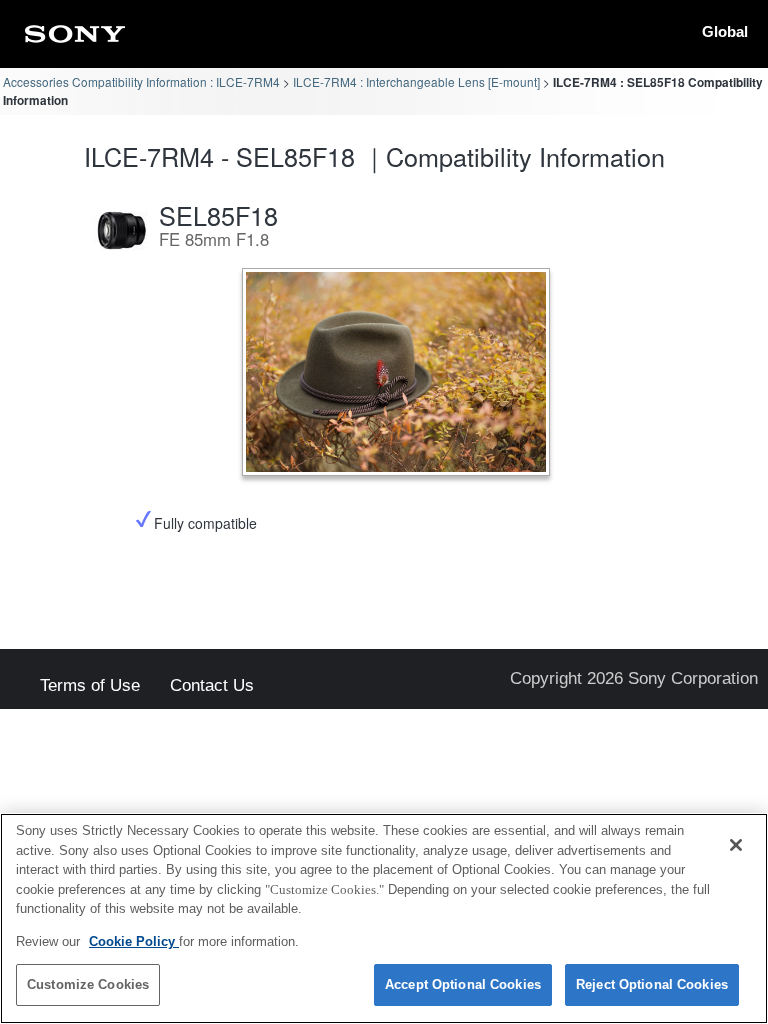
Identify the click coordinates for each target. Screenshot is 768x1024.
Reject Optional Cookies (652, 984)
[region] (384, 918)
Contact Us (212, 686)
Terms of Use (90, 686)
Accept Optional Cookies (463, 984)
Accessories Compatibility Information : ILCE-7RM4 (141, 81)
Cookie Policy (134, 941)
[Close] (736, 845)
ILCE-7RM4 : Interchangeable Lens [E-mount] (416, 81)
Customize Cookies (88, 984)
